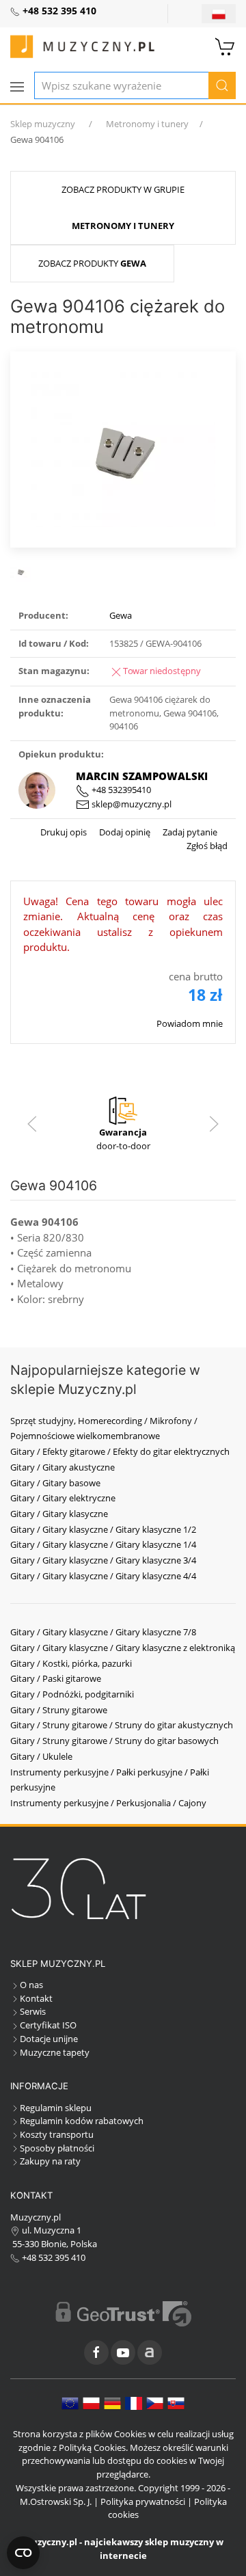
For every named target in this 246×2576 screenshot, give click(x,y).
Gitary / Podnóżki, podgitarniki (72, 1694)
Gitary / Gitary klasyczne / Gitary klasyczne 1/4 (103, 1544)
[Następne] (214, 1124)
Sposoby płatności (57, 2148)
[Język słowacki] (176, 2402)
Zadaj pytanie (189, 832)
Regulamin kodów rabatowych (82, 2121)
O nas (31, 1985)
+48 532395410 (120, 790)
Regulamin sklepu (56, 2108)
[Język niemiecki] (112, 2402)
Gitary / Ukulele (41, 1756)
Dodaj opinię (124, 832)
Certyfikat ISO (48, 2025)
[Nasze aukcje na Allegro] (150, 2352)
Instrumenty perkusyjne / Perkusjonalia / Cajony (108, 1803)
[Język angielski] (70, 2402)
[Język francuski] (134, 2402)
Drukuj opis (64, 832)
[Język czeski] (155, 2402)
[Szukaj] (222, 85)
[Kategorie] (17, 87)
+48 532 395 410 (53, 2257)
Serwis (33, 2011)
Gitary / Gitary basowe (55, 1483)
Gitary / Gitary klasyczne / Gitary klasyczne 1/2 (103, 1529)
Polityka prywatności (143, 2501)
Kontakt (36, 1998)
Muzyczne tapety (55, 2052)
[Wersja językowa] (219, 14)
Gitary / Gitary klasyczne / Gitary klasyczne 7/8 (103, 1632)
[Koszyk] (225, 45)
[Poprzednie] (32, 1124)
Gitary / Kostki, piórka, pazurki (71, 1663)
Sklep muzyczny (43, 124)
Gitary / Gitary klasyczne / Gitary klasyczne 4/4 (103, 1576)
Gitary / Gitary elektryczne (63, 1498)
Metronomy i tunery (147, 124)
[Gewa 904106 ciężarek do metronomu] (123, 448)
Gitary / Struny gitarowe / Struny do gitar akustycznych (122, 1725)
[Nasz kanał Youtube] (123, 2352)
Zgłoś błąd (207, 846)
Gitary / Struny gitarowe (59, 1710)
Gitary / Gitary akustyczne (63, 1467)
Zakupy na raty (50, 2161)
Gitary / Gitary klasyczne (59, 1514)
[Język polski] (91, 2402)
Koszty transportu (57, 2134)
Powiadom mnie (190, 1023)
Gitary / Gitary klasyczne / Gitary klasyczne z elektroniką (123, 1648)
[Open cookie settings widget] (23, 2553)
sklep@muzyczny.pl (131, 804)
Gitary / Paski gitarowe (56, 1678)
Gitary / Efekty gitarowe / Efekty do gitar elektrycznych (120, 1451)
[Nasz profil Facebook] (96, 2352)
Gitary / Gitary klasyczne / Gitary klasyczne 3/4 (103, 1560)
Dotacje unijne (49, 2039)
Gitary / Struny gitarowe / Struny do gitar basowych (114, 1741)
